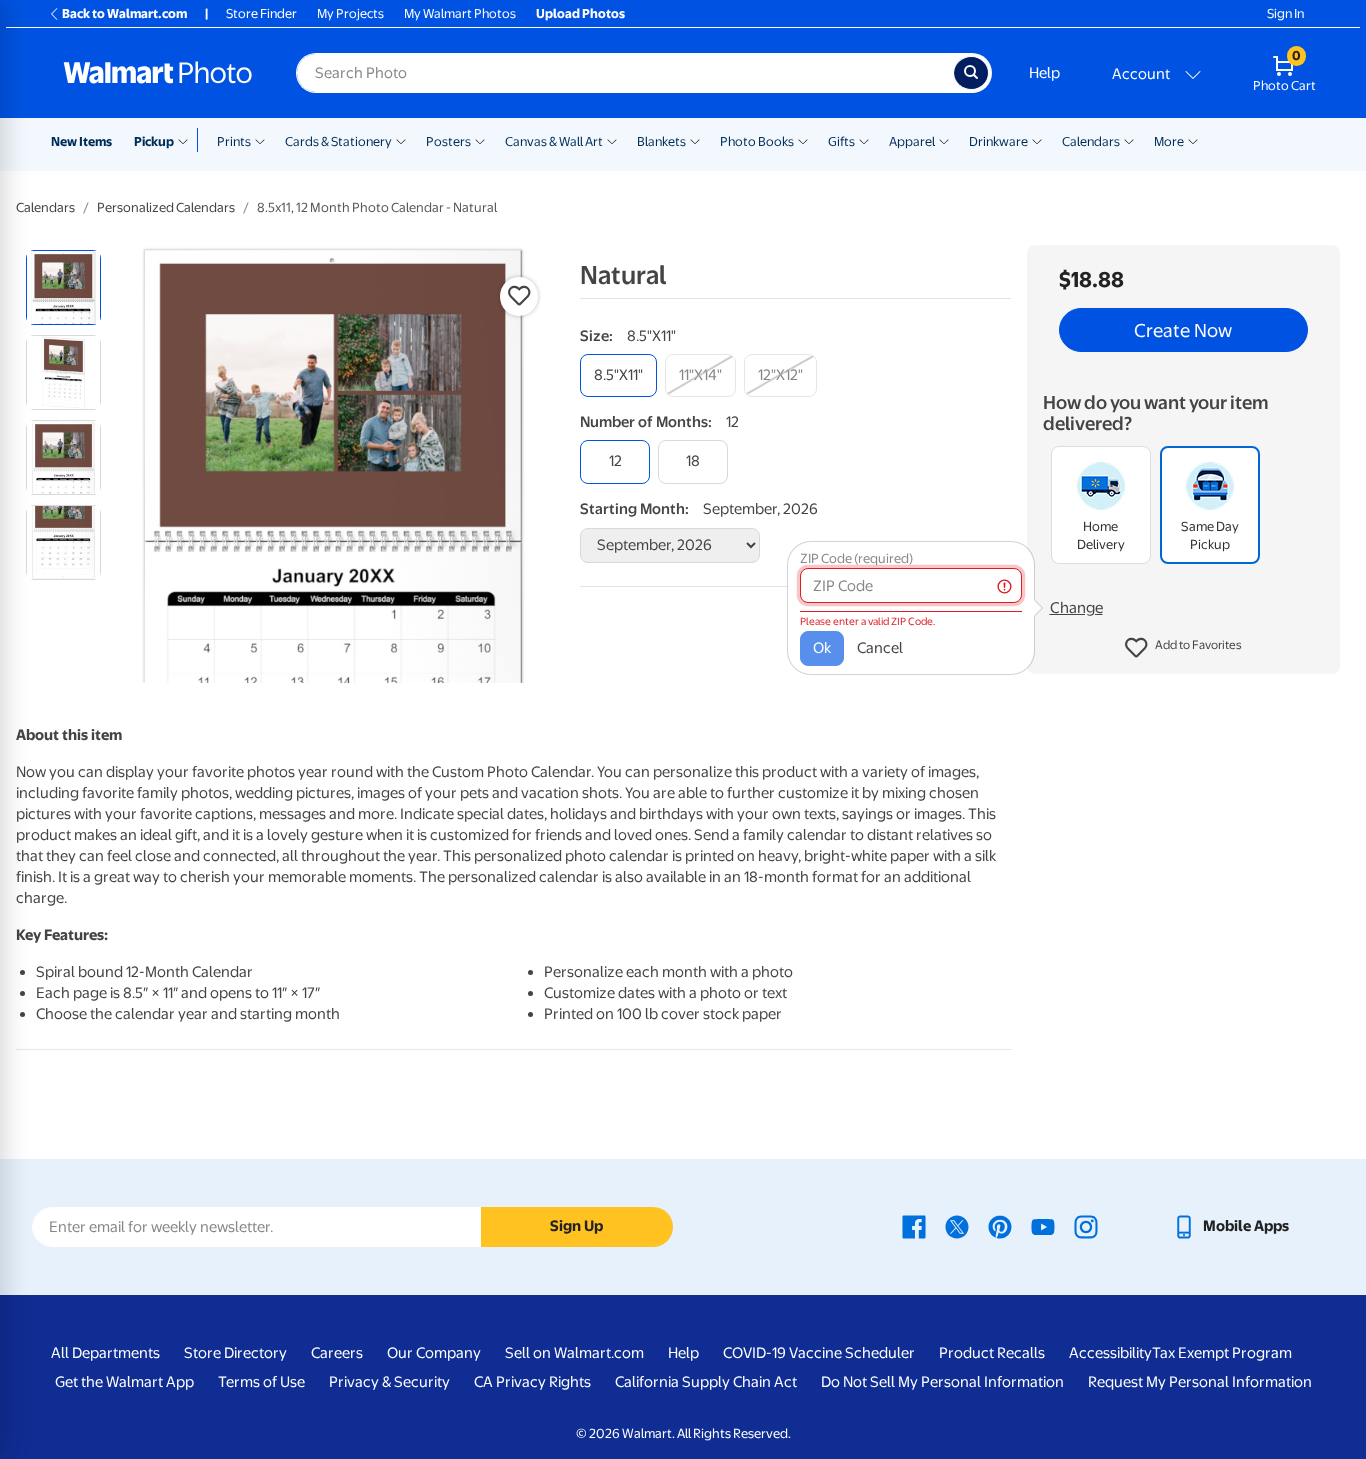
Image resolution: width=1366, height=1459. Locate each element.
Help (1044, 73)
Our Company (434, 1353)
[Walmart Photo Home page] (158, 73)
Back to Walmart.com (124, 13)
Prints (234, 141)
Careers (337, 1353)
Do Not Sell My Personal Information (942, 1382)
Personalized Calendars (166, 207)
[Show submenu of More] (1193, 140)
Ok (822, 648)
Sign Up (576, 1226)
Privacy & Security (389, 1382)
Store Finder (261, 13)
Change (1076, 608)
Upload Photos (580, 13)
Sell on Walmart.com (574, 1353)
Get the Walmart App (124, 1382)
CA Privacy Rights (532, 1382)
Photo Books (757, 141)
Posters (448, 141)
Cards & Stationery (338, 141)
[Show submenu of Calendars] (1129, 140)
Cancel (880, 648)
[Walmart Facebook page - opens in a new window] (914, 1226)
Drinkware (998, 141)
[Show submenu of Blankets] (695, 140)
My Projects (350, 13)
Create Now (1183, 330)
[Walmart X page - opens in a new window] (957, 1226)
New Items (81, 141)
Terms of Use (261, 1382)
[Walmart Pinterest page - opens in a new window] (1000, 1226)
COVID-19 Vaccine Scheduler (819, 1353)
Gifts (841, 141)
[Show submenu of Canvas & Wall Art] (612, 140)
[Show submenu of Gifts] (864, 140)
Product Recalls (992, 1353)
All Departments (105, 1353)
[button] (1183, 648)
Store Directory (235, 1353)
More (1169, 141)
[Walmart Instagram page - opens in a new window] (1086, 1226)
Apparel (912, 141)
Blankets (661, 141)
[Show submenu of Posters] (480, 140)
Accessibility (1110, 1353)
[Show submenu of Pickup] (187, 140)
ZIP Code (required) (856, 558)
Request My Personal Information (1200, 1382)
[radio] (63, 287)
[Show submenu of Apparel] (944, 140)
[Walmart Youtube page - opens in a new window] (1043, 1226)
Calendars (1091, 141)
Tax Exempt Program (1222, 1353)
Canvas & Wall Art (554, 141)
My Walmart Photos (460, 13)
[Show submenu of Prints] (260, 140)
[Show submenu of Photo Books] (803, 140)
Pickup (154, 141)
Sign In (1285, 13)
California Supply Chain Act (706, 1382)
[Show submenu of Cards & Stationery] (401, 140)
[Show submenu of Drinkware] (1037, 140)
